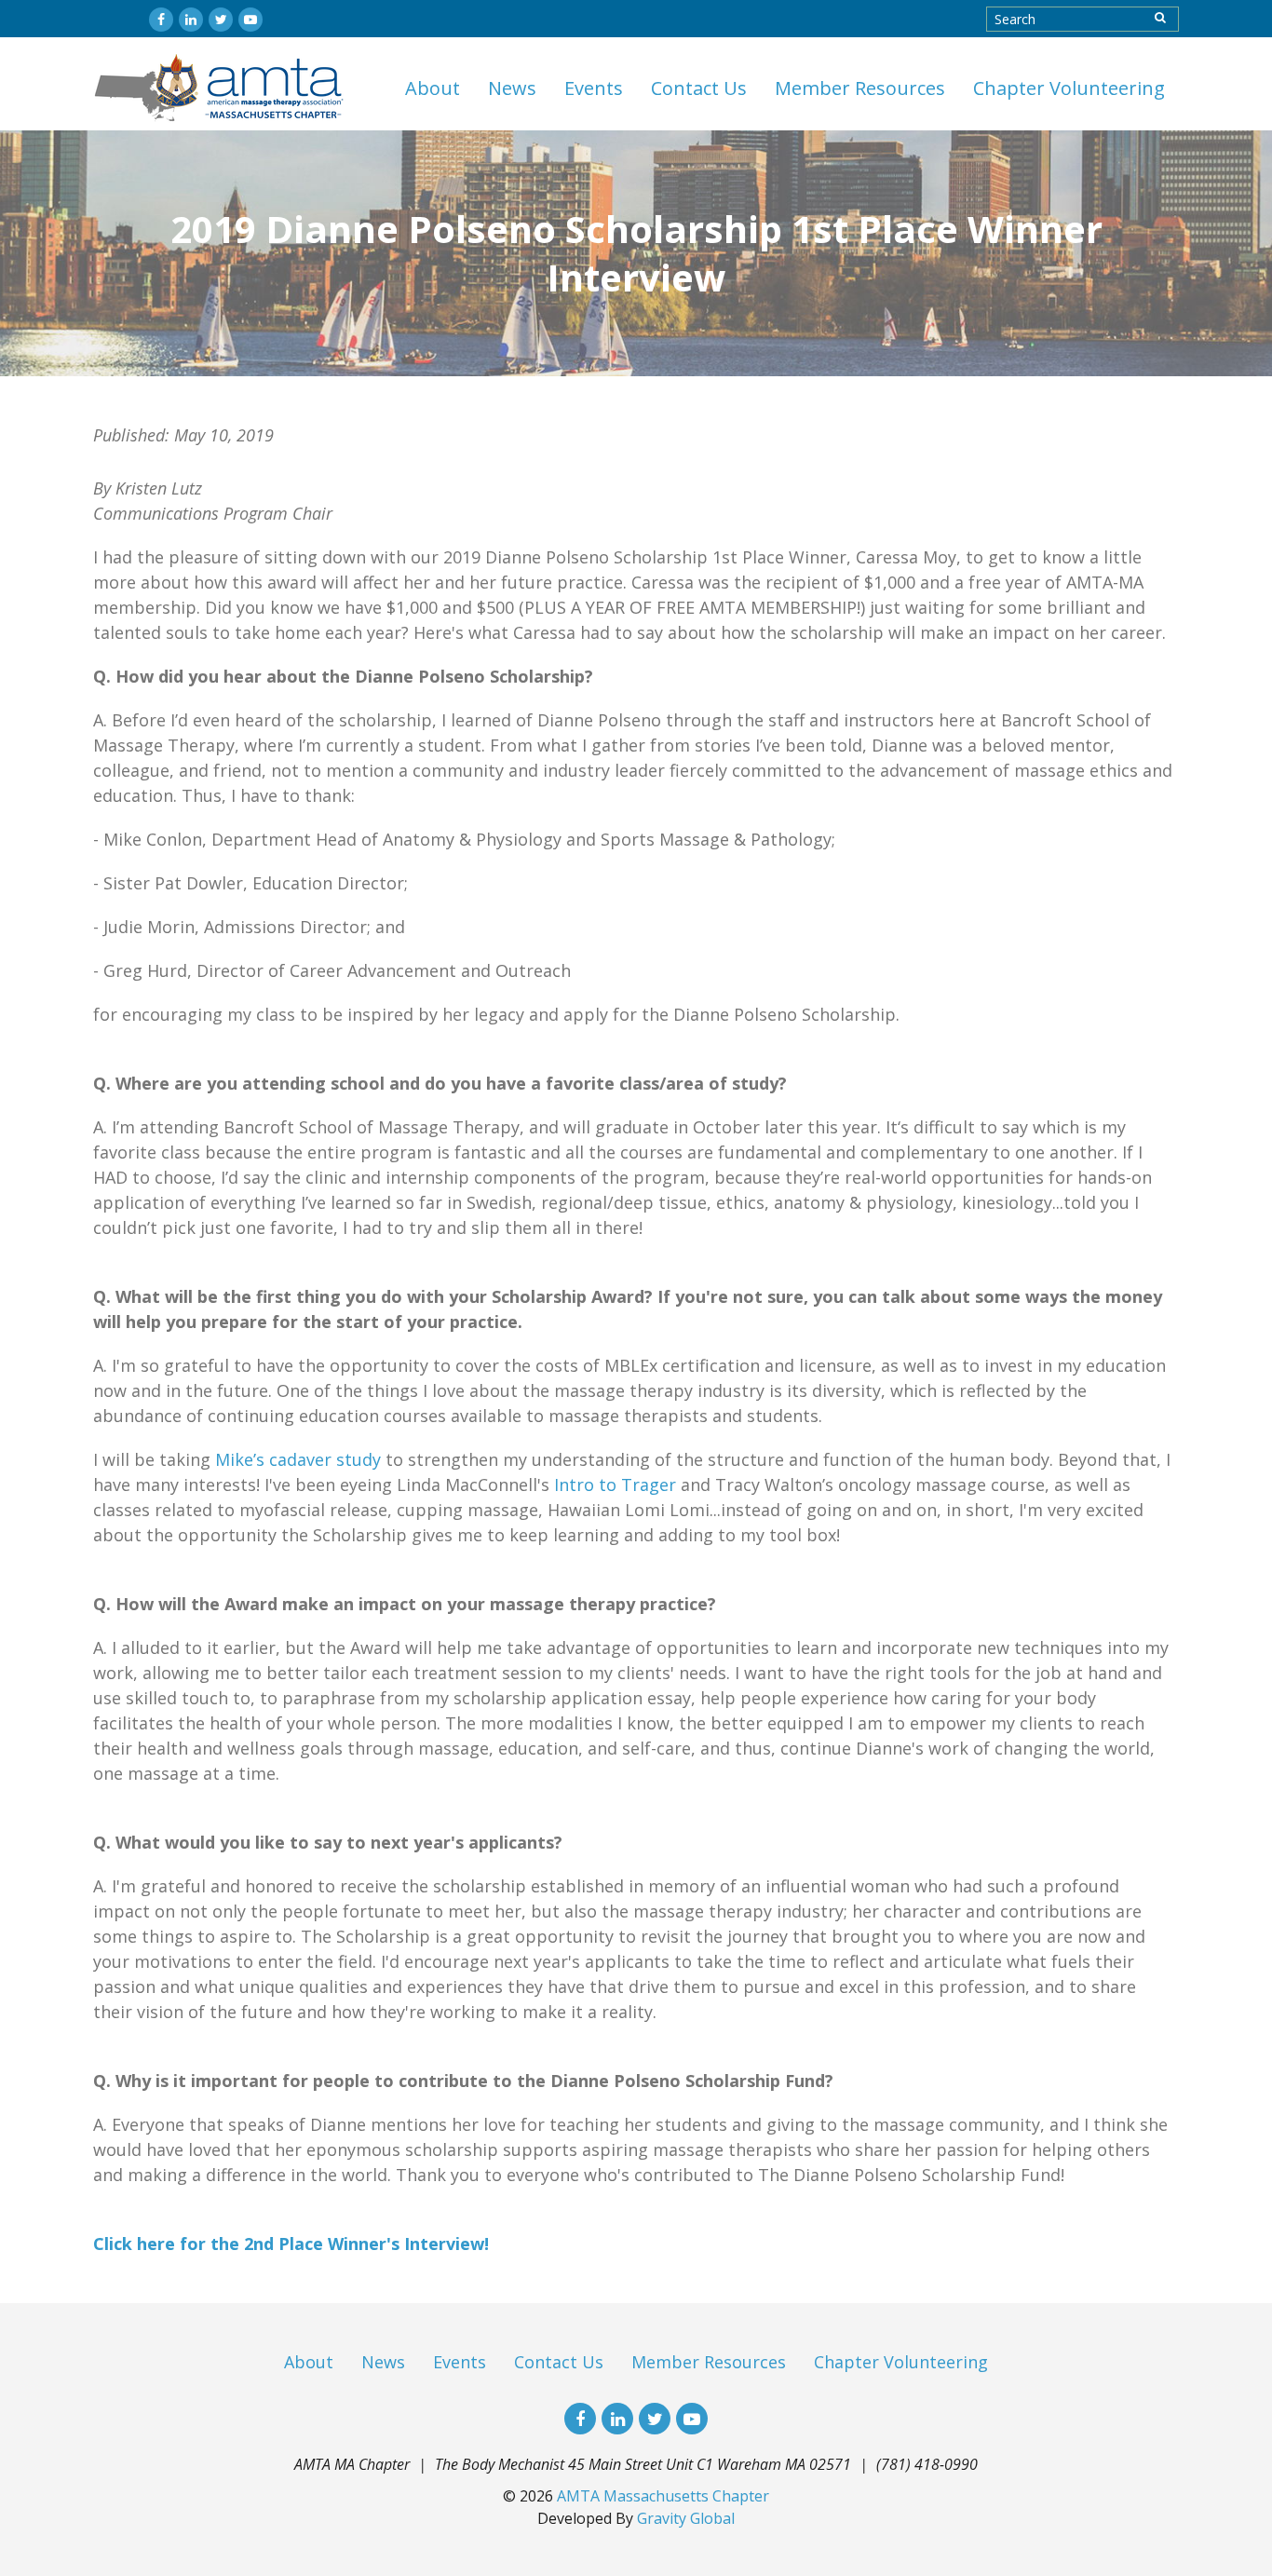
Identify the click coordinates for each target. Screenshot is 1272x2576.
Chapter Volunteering (1069, 88)
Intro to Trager (615, 1485)
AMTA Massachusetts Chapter (663, 2496)
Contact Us (699, 88)
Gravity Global (686, 2518)
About (433, 88)
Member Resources (860, 88)
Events (594, 88)
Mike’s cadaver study (298, 1459)
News (512, 88)
